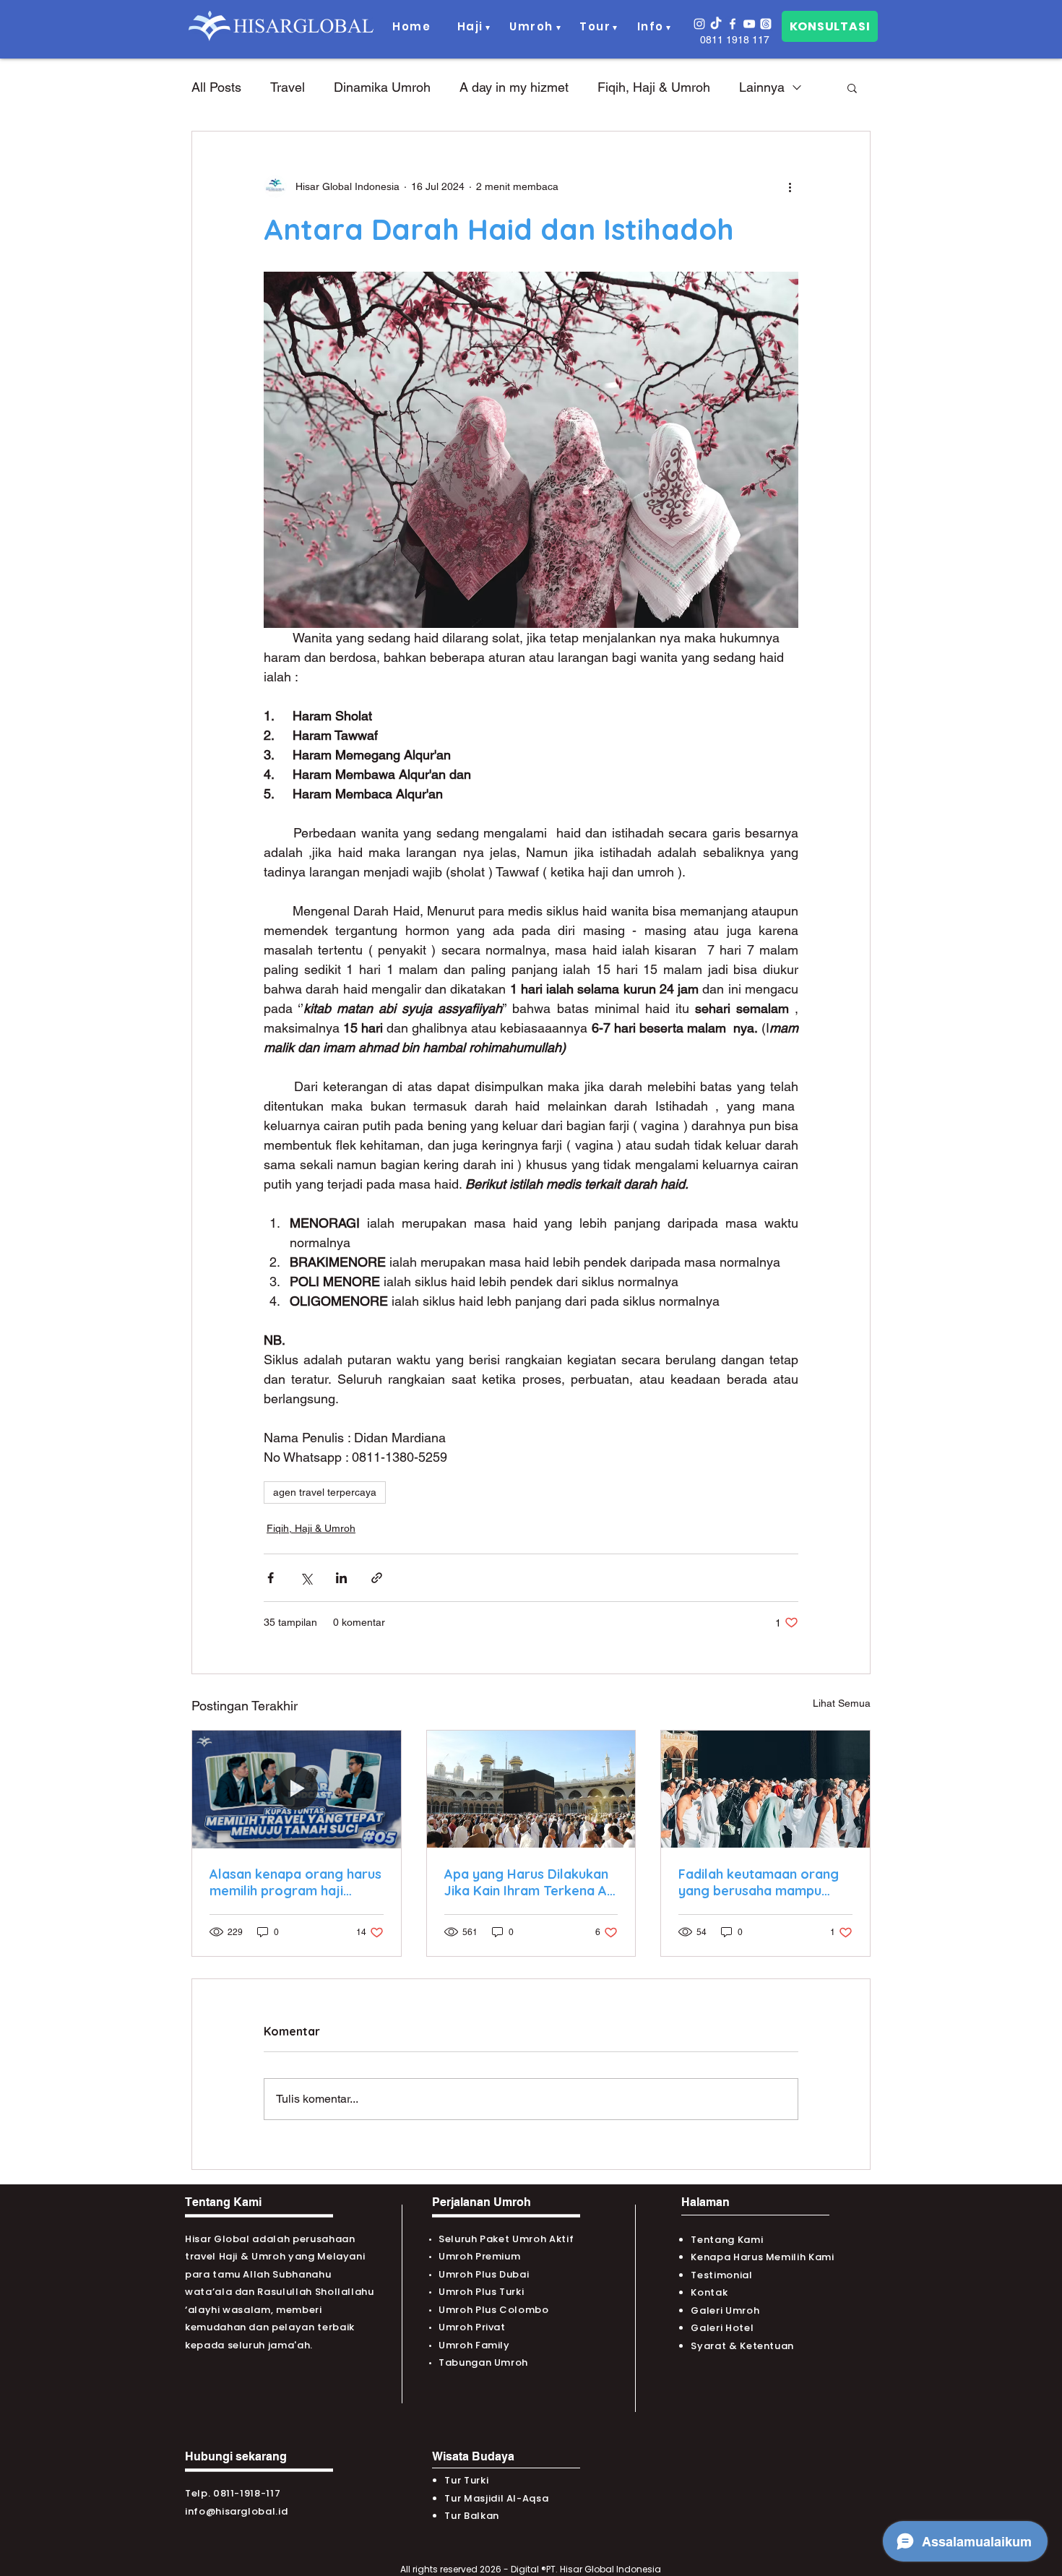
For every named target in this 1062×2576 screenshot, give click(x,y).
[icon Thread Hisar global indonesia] (766, 24)
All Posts (216, 87)
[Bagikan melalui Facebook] (271, 1578)
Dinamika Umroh (382, 87)
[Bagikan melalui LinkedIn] (341, 1578)
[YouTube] (749, 24)
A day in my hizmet (514, 87)
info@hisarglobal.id (236, 2511)
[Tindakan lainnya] (790, 186)
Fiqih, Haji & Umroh (654, 87)
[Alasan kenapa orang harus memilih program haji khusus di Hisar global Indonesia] (297, 1789)
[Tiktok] (716, 24)
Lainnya (762, 87)
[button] (471, 27)
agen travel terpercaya (325, 1492)
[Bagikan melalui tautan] (377, 1578)
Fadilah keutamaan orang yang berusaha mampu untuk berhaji (759, 1882)
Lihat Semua (842, 1703)
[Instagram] (699, 24)
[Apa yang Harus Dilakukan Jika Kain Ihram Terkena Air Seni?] (531, 1789)
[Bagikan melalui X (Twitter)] (306, 1578)
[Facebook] (733, 24)
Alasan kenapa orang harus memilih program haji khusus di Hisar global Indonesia (295, 1882)
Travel (288, 87)
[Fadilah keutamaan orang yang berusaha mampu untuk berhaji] (765, 1789)
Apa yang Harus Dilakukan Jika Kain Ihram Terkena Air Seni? (530, 1882)
